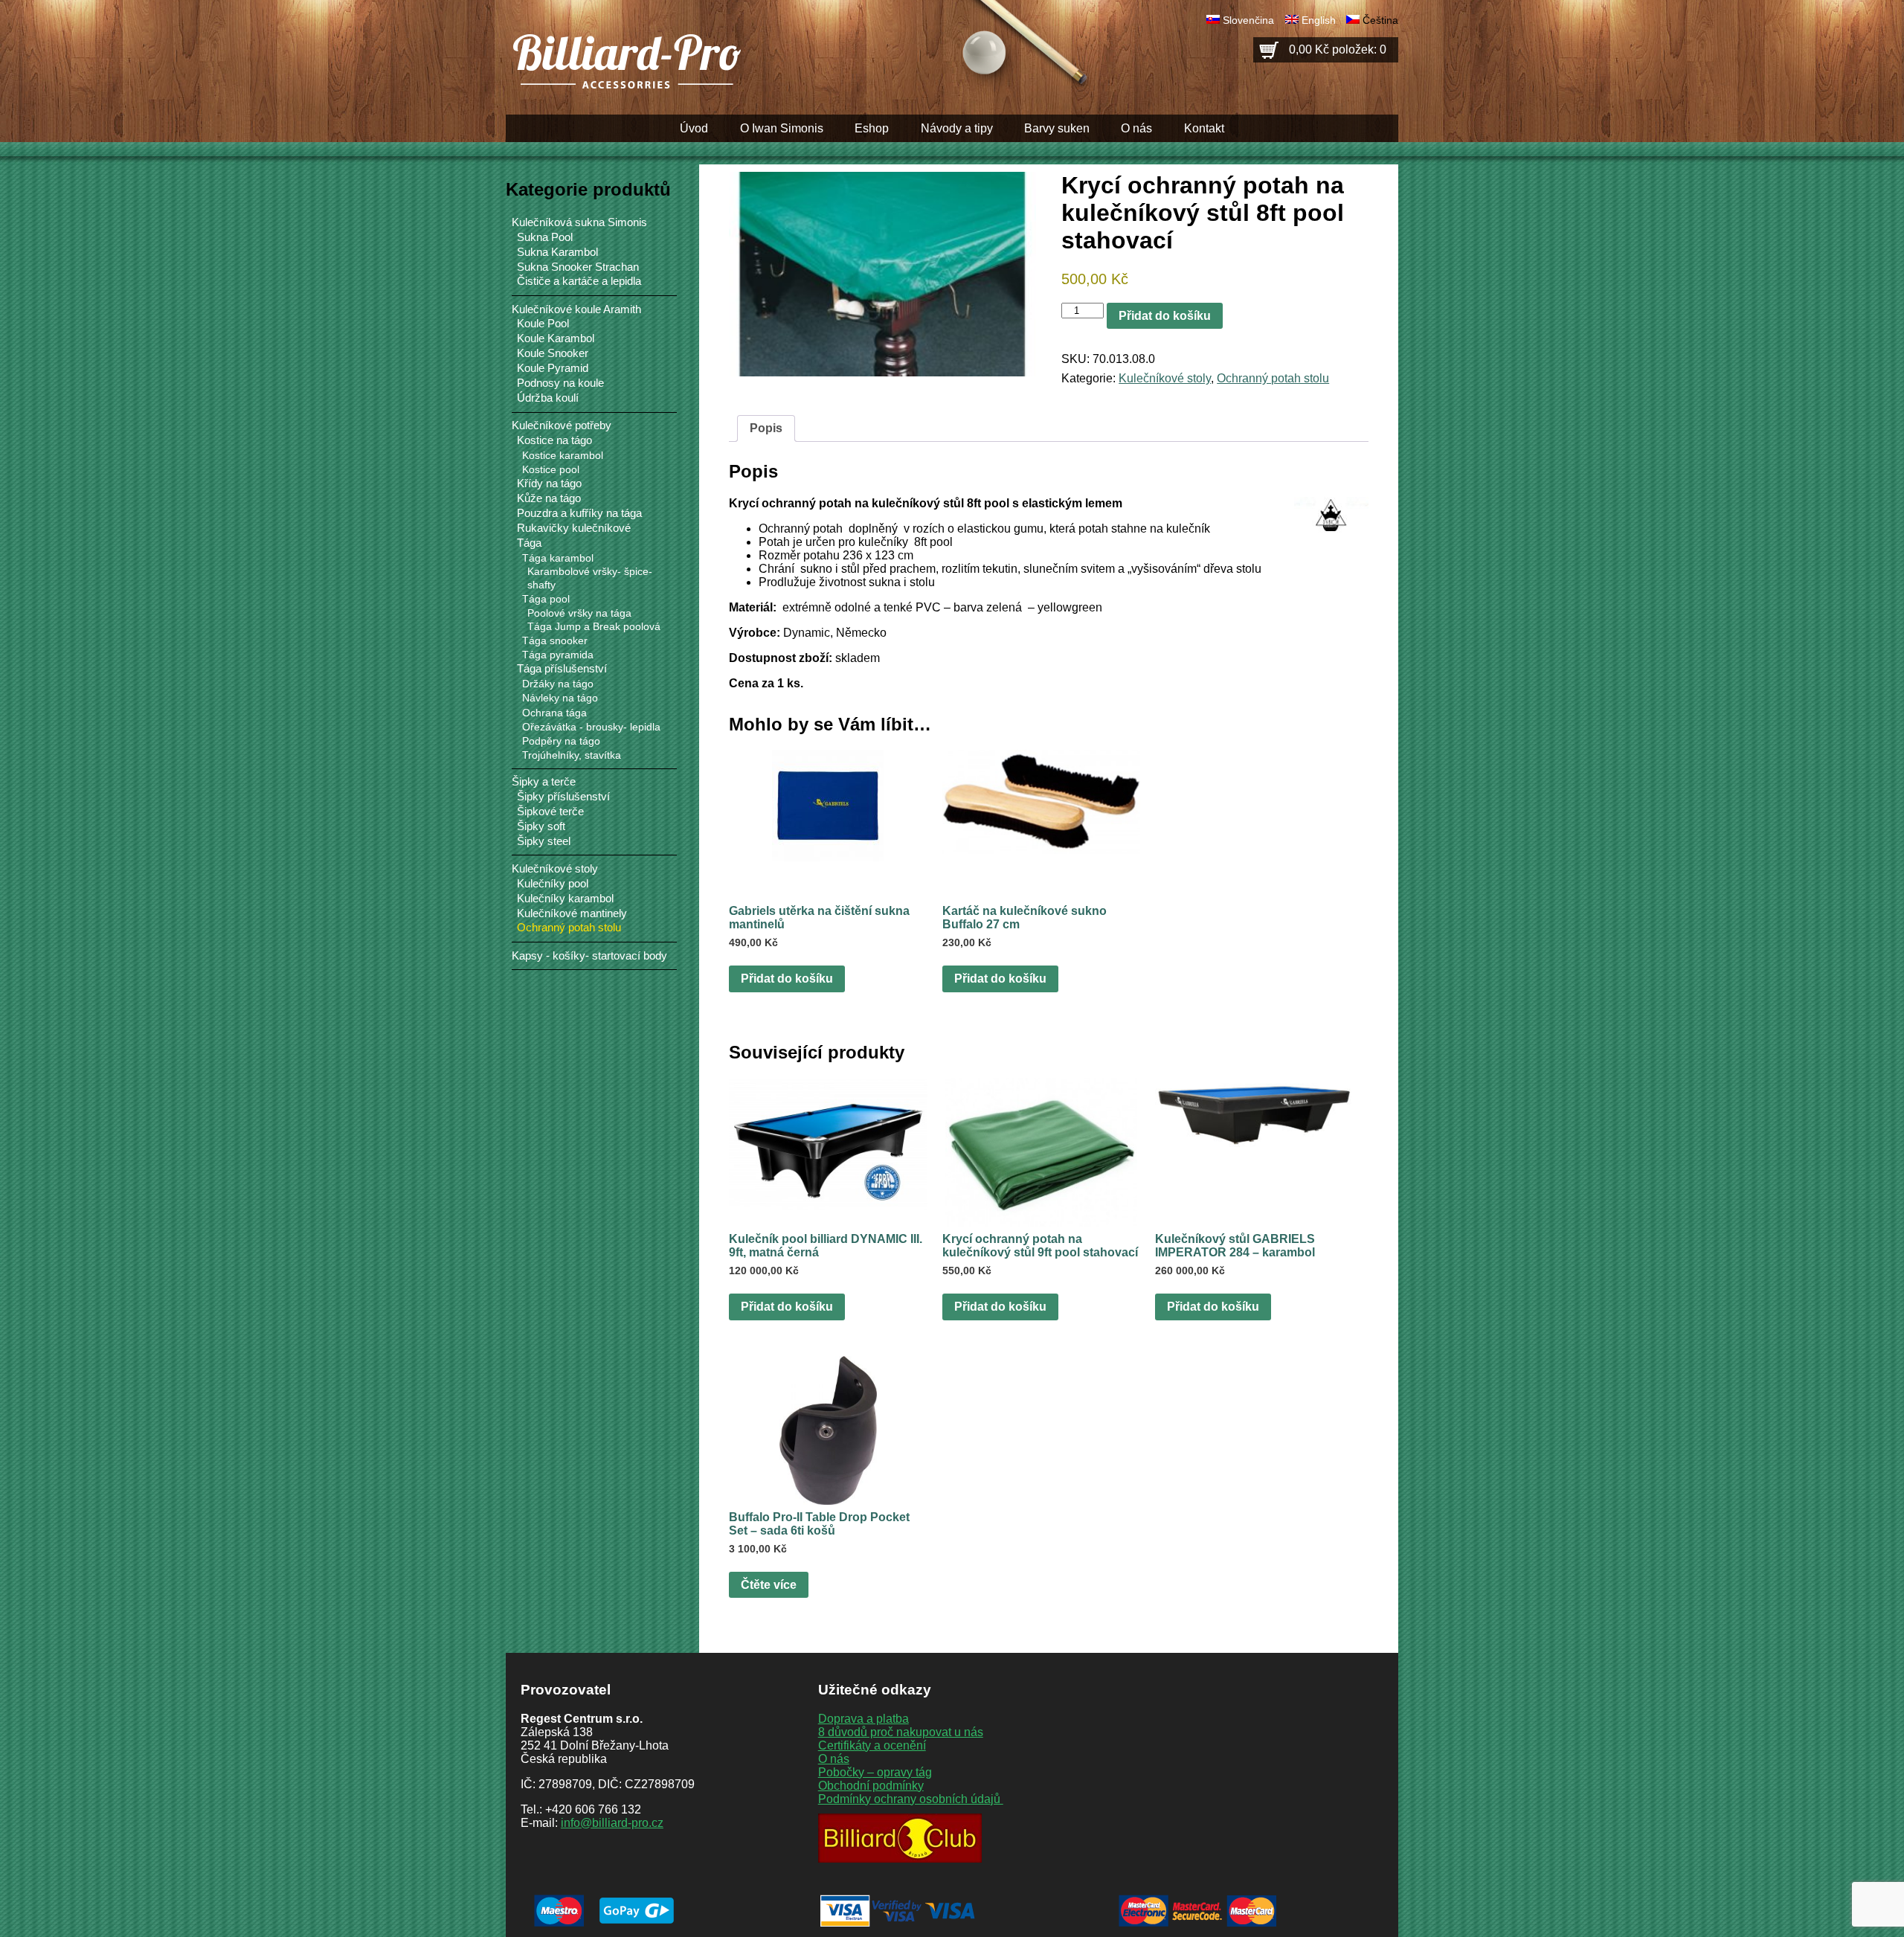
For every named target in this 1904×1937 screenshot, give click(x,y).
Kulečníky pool (553, 884)
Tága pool (546, 599)
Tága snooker (555, 640)
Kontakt (1204, 128)
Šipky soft (541, 826)
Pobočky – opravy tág (875, 1772)
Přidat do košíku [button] (787, 979)
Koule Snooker (553, 353)
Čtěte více (769, 1585)
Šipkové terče (550, 812)
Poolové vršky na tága (579, 613)
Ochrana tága (554, 713)
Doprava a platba (863, 1719)
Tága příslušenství (562, 669)
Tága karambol (558, 558)
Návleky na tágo (560, 698)
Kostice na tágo (554, 440)
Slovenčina (1248, 20)
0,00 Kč (1338, 49)
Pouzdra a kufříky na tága (579, 513)
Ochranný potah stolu (1273, 378)
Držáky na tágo (558, 684)
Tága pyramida (558, 655)
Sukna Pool (545, 237)
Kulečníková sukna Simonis (579, 222)
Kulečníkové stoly (1165, 378)
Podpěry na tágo (561, 741)
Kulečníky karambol (565, 899)
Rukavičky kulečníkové (574, 528)
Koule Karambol (556, 338)
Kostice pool (551, 469)
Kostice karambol (563, 455)
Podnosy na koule (560, 383)
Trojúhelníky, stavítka (572, 755)
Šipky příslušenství (563, 797)
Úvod (694, 128)
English (1319, 20)
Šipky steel (544, 841)
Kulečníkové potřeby (562, 425)
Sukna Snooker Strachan (578, 267)
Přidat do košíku (1165, 316)
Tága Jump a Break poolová (594, 627)
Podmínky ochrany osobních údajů (911, 1799)
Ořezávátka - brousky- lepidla (591, 727)
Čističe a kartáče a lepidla (579, 281)
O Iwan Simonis (782, 128)
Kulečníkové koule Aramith (576, 309)
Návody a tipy (957, 128)
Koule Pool (543, 324)
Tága (529, 543)
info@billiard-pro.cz (612, 1823)
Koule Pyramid (553, 368)
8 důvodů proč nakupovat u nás (901, 1732)
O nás (1136, 128)
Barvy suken (1057, 128)
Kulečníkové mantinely (572, 913)
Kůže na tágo (549, 498)
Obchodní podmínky (871, 1786)
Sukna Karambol (557, 252)
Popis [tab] (766, 428)
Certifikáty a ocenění (872, 1745)
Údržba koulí (548, 398)
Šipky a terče (544, 781)
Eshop (872, 128)
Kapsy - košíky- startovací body (589, 955)
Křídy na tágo (549, 484)
